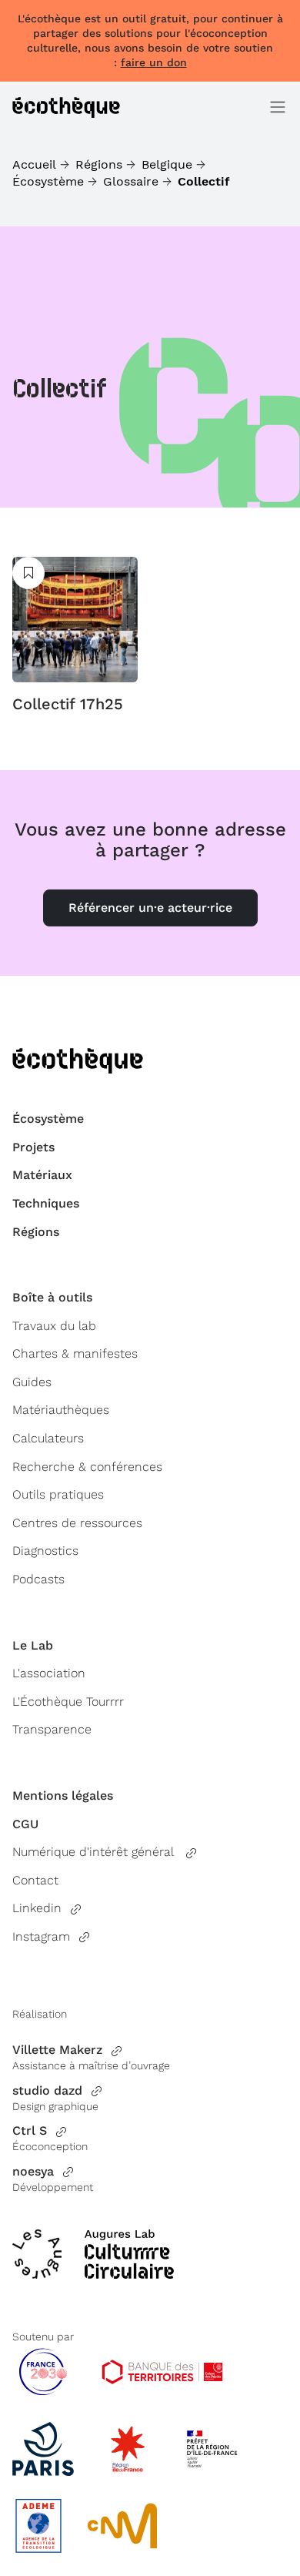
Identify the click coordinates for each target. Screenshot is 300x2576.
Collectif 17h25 (68, 704)
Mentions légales (63, 1795)
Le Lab (33, 1645)
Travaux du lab (54, 1326)
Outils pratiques (58, 1494)
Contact (35, 1880)
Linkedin (37, 1908)
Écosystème (48, 181)
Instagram (41, 1936)
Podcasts (38, 1579)
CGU (25, 1824)
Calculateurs (48, 1438)
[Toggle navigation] (278, 107)
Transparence (52, 1729)
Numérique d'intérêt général (95, 1852)
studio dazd (47, 2090)
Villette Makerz (57, 2050)
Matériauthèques (61, 1410)
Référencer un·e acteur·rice (150, 908)
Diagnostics (45, 1551)
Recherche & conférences (87, 1467)
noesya (33, 2171)
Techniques (46, 1203)
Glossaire (131, 181)
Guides (32, 1382)
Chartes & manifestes (75, 1353)
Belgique (167, 164)
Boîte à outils (52, 1297)
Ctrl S (30, 2130)
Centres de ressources (77, 1523)
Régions (99, 164)
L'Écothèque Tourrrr (68, 1702)
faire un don (154, 62)
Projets (33, 1147)
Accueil (34, 164)
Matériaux (42, 1175)
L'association (49, 1673)
